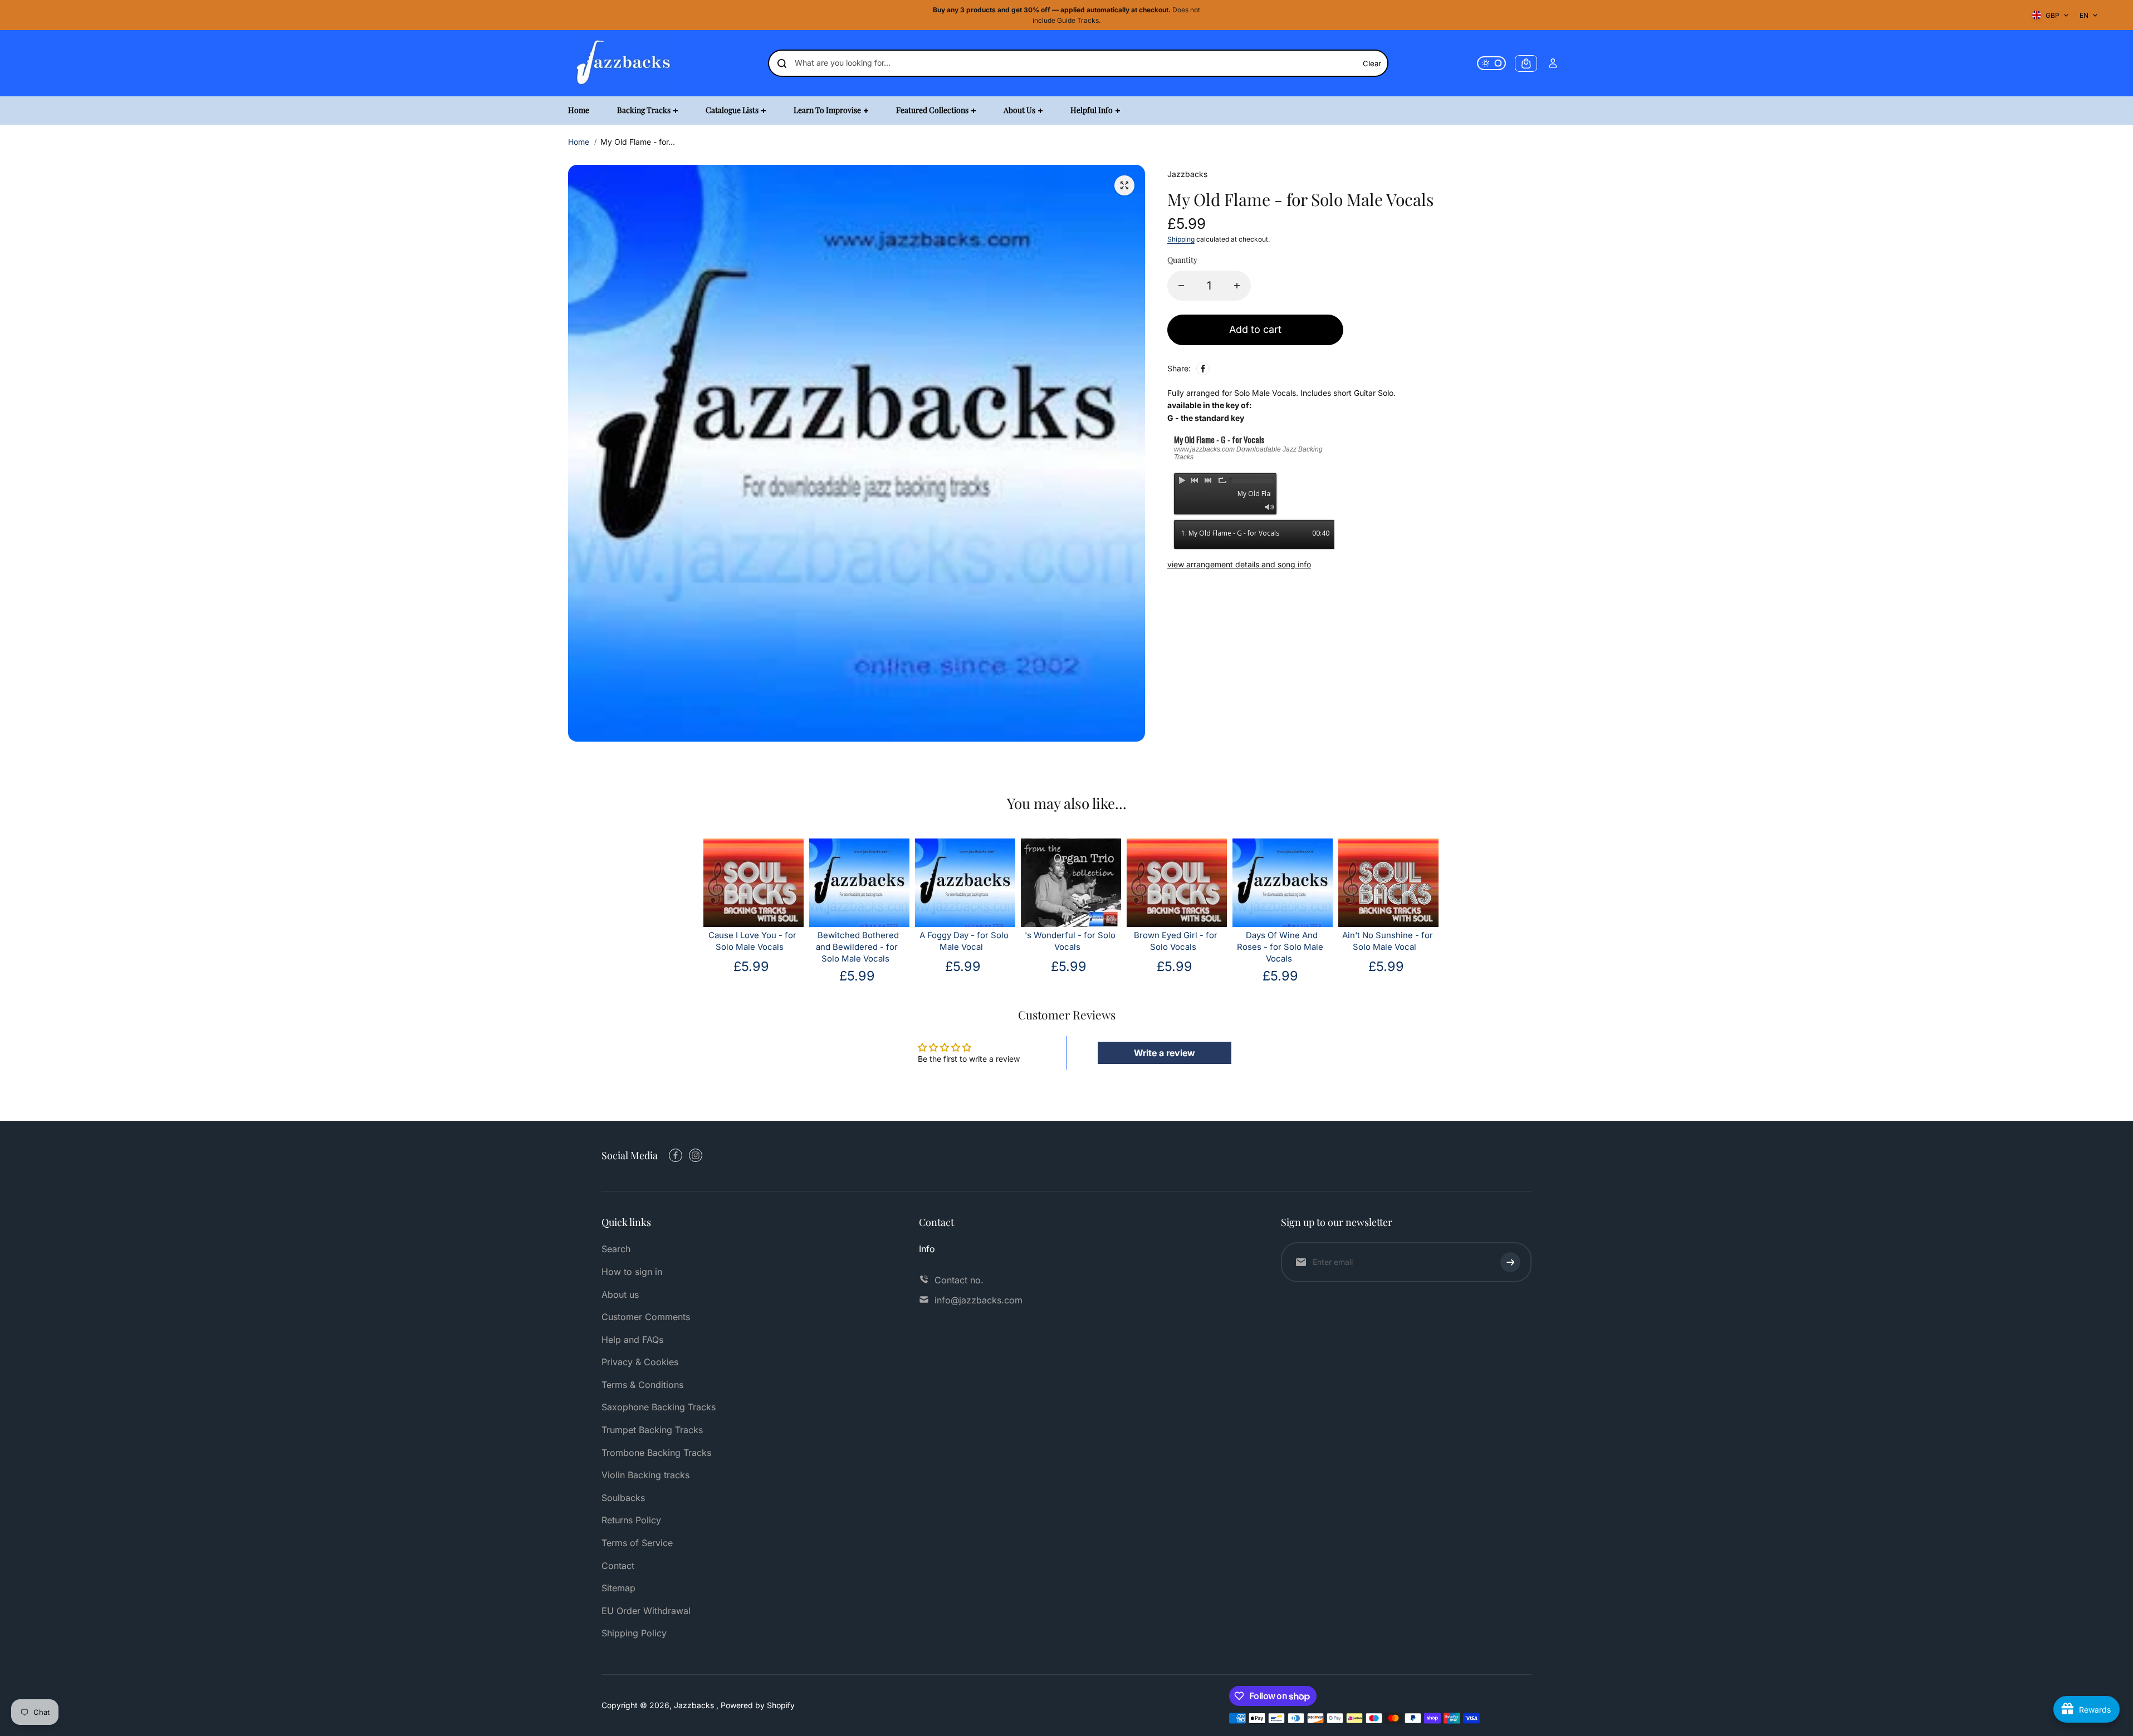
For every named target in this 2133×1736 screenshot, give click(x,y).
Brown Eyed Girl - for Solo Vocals (1176, 941)
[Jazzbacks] (624, 63)
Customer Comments (646, 1317)
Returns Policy (631, 1520)
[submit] (1510, 1262)
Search (616, 1249)
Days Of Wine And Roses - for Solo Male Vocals (1280, 947)
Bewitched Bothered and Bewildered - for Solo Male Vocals (857, 947)
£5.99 (751, 966)
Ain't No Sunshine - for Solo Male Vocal (1388, 941)
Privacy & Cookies (640, 1362)
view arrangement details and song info (1239, 564)
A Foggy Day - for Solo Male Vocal (964, 941)
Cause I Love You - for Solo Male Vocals (752, 941)
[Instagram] (696, 1155)
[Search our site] (782, 63)
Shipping (1181, 239)
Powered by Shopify (758, 1705)
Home (579, 142)
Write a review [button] (1165, 1053)
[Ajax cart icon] (1526, 63)
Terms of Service (637, 1543)
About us (620, 1294)
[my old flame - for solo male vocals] (1124, 185)
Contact (618, 1566)
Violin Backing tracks (645, 1475)
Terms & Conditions (642, 1385)
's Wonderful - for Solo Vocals (1070, 941)
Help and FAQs (632, 1340)
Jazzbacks (695, 1705)
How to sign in (632, 1272)
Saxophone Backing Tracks (659, 1407)
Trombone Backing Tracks (656, 1453)
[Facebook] (1203, 369)
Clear (1372, 63)
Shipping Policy (634, 1633)
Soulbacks (623, 1498)
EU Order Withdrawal (646, 1611)
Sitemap (618, 1588)
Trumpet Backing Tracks (652, 1430)
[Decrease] (1181, 286)
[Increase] (1237, 286)
